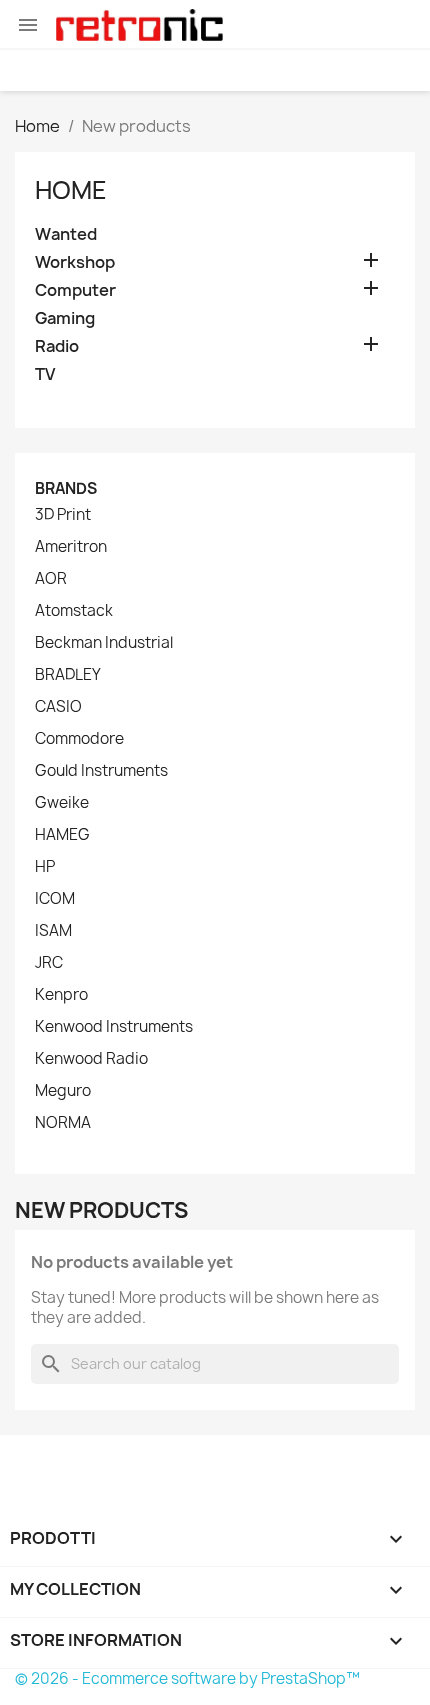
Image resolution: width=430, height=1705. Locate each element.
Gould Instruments (101, 771)
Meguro (63, 1091)
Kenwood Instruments (114, 1027)
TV (45, 374)
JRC (49, 963)
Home (71, 190)
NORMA (63, 1123)
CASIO (58, 707)
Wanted (66, 234)
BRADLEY (68, 675)
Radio (57, 346)
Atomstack (74, 611)
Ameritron (71, 547)
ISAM (53, 931)
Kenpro (61, 995)
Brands (66, 488)
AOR (51, 579)
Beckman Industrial (104, 643)
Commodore (79, 739)
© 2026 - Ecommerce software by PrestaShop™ (187, 1678)
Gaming (65, 318)
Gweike (62, 803)
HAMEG (62, 835)
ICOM (55, 899)
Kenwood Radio (91, 1059)
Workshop (75, 262)
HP (45, 867)
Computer (75, 290)
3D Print (63, 515)
